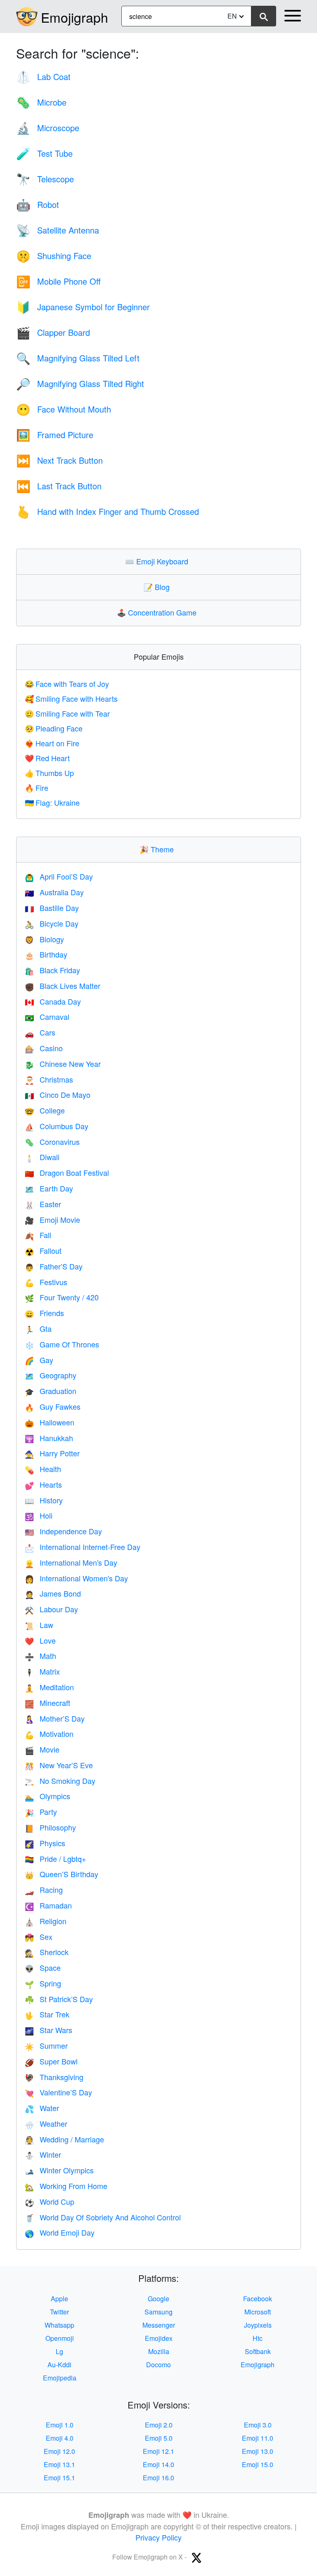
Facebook (258, 2299)
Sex (39, 1937)
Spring (43, 1983)
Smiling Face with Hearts (71, 698)
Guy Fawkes (53, 1406)
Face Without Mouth (64, 409)
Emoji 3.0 (258, 2425)
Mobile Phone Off (58, 281)
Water (42, 2108)
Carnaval (47, 1017)
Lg (59, 2351)
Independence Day (63, 1531)
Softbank (258, 2351)
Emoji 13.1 (59, 2464)
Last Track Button (59, 486)
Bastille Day (52, 908)
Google (158, 2299)
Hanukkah (49, 1438)
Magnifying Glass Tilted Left (78, 358)
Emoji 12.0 (59, 2451)
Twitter (59, 2312)
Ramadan (48, 1905)
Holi (39, 1515)
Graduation (51, 1391)
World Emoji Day (60, 2232)
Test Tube (44, 153)
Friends (44, 1313)
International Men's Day (71, 1562)
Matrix (42, 1671)
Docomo (158, 2365)
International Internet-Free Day (83, 1547)
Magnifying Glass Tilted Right (80, 383)
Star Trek (47, 2014)
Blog (158, 587)
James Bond (53, 1593)
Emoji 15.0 (258, 2464)
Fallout (43, 1250)
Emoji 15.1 (59, 2478)
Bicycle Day (52, 923)
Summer (46, 2045)
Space (43, 1967)
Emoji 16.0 (158, 2478)
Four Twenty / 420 (62, 1297)
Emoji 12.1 (158, 2451)
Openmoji (60, 2338)
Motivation (49, 1734)
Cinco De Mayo (58, 1095)
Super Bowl (51, 2061)
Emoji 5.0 (159, 2438)
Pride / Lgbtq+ (56, 1859)
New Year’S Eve (59, 1765)
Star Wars (48, 2030)
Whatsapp (59, 2325)
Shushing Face (54, 256)
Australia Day (54, 892)
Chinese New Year (63, 1064)
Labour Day (51, 1609)
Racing (44, 1890)
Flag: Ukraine (52, 802)
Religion (46, 1921)
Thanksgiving (54, 2077)
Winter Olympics (59, 2170)
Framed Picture (55, 435)
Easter (43, 1204)
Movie (42, 1749)
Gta (38, 1328)
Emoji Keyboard (158, 561)
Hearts (43, 1484)
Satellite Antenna (58, 230)
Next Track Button (59, 460)
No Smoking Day (60, 1781)
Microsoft (258, 2312)
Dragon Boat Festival (67, 1172)
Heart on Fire (52, 743)
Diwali (42, 1157)
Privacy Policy (158, 2537)
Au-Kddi (59, 2365)
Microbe (41, 102)
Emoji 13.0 (258, 2451)
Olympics (47, 1796)
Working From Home (66, 2186)
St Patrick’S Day (59, 1999)
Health (43, 1469)
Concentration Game (158, 612)
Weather (46, 2123)
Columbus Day (57, 1126)
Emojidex (159, 2338)
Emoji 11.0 (258, 2438)
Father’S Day (54, 1266)
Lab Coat (43, 77)
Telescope (45, 179)
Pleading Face (54, 728)
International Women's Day (76, 1578)
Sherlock (47, 1952)
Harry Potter (52, 1453)
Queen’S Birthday (62, 1874)
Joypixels (258, 2325)
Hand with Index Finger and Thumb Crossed (108, 511)
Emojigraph (75, 17)
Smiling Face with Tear (67, 713)
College (45, 1110)
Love (40, 1640)
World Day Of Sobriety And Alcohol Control (103, 2217)
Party (41, 1812)
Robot (38, 204)
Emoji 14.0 (158, 2464)
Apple (59, 2299)
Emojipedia (60, 2378)
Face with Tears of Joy (67, 684)
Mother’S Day (55, 1718)
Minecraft (47, 1703)
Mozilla (159, 2351)
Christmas (49, 1079)
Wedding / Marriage (64, 2139)
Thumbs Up (49, 773)
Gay (39, 1360)
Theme (158, 849)
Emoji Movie (52, 1220)
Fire (37, 788)
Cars (40, 1032)
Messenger (159, 2325)
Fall (38, 1235)
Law (39, 1625)
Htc (258, 2338)
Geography (51, 1375)
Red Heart (47, 758)
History (44, 1500)
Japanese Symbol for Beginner (83, 307)
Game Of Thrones (62, 1344)
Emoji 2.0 (159, 2425)
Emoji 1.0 (60, 2425)
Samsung (158, 2312)
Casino (44, 1048)
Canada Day (53, 1001)
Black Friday (52, 970)
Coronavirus (52, 1142)
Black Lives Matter (63, 986)
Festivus (46, 1282)
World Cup (50, 2201)
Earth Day (49, 1188)
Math (40, 1656)
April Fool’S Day (59, 876)
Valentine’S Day (58, 2092)
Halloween (50, 1422)
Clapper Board (53, 332)
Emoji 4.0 (60, 2438)
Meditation (49, 1687)
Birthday (46, 954)
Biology (44, 939)
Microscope (48, 128)
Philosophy (50, 1827)
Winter (43, 2154)
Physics (45, 1843)
